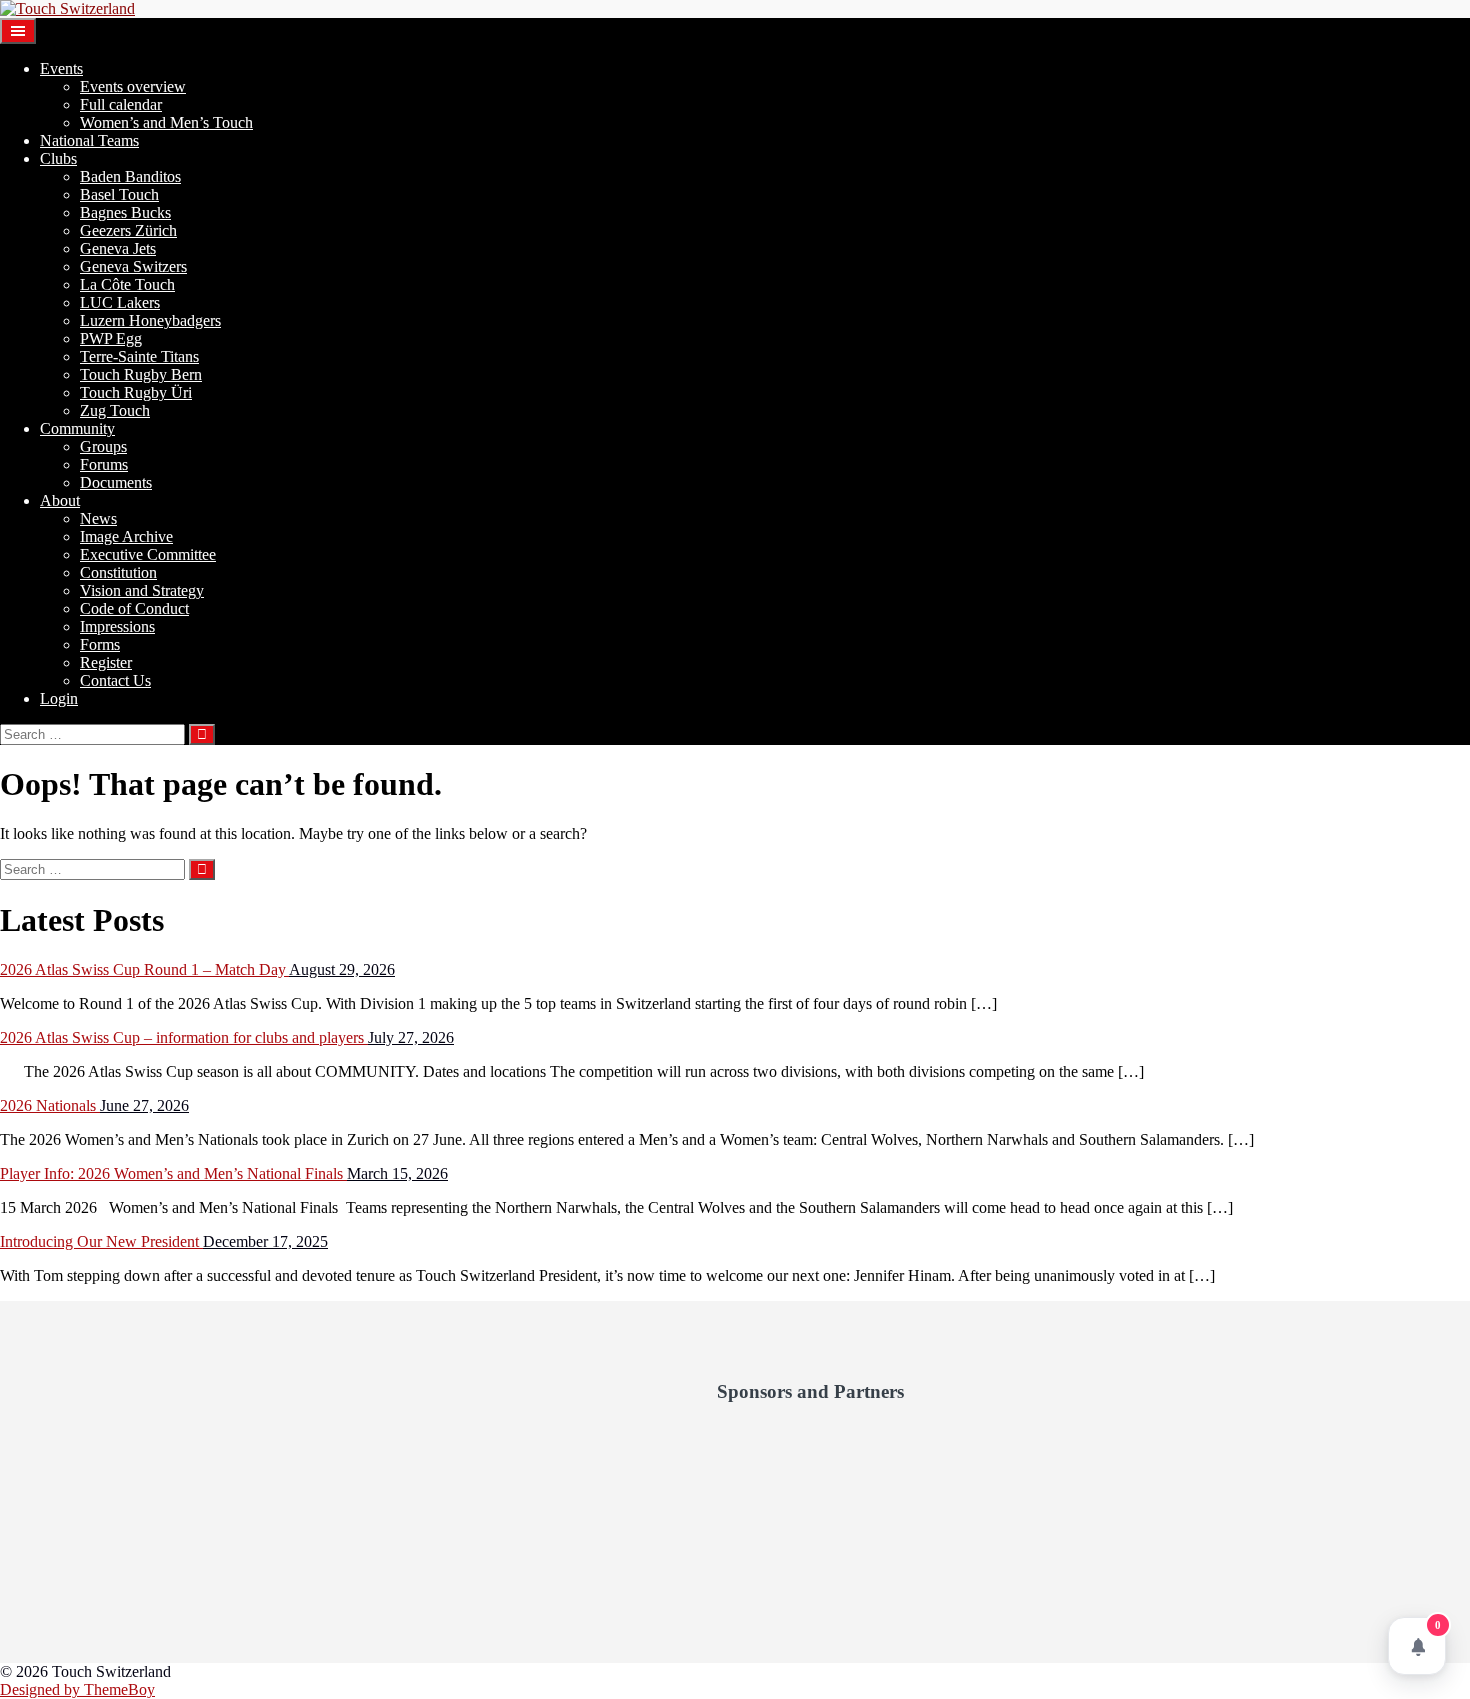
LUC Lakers (120, 302)
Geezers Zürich (128, 230)
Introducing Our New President (101, 1241)
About (60, 500)
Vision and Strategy (142, 590)
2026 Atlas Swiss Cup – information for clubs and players (184, 1037)
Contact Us (115, 680)
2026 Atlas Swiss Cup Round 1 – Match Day (144, 969)
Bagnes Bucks (125, 212)
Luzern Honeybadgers (150, 320)
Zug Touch (115, 410)
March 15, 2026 (397, 1173)
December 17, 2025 (265, 1241)
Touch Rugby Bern (141, 374)
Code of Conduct (134, 608)
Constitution (118, 572)
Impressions (117, 626)
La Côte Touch (127, 284)
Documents (116, 482)
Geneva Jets (118, 248)
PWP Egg (111, 338)
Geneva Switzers (133, 266)
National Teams (89, 140)
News (98, 518)
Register (106, 662)
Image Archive (126, 536)
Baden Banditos (130, 176)
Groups (103, 446)
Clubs (58, 158)
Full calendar (121, 104)
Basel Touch (119, 194)
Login (59, 698)
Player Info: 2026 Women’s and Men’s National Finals (173, 1173)
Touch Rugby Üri (136, 392)
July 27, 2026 (411, 1037)
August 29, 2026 (342, 969)
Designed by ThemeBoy (77, 1689)
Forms (100, 644)
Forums (104, 464)
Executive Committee (148, 554)
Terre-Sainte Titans (139, 356)
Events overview (133, 86)
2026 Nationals (50, 1105)
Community (77, 428)
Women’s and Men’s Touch (166, 122)
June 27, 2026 (144, 1105)
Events (61, 68)
